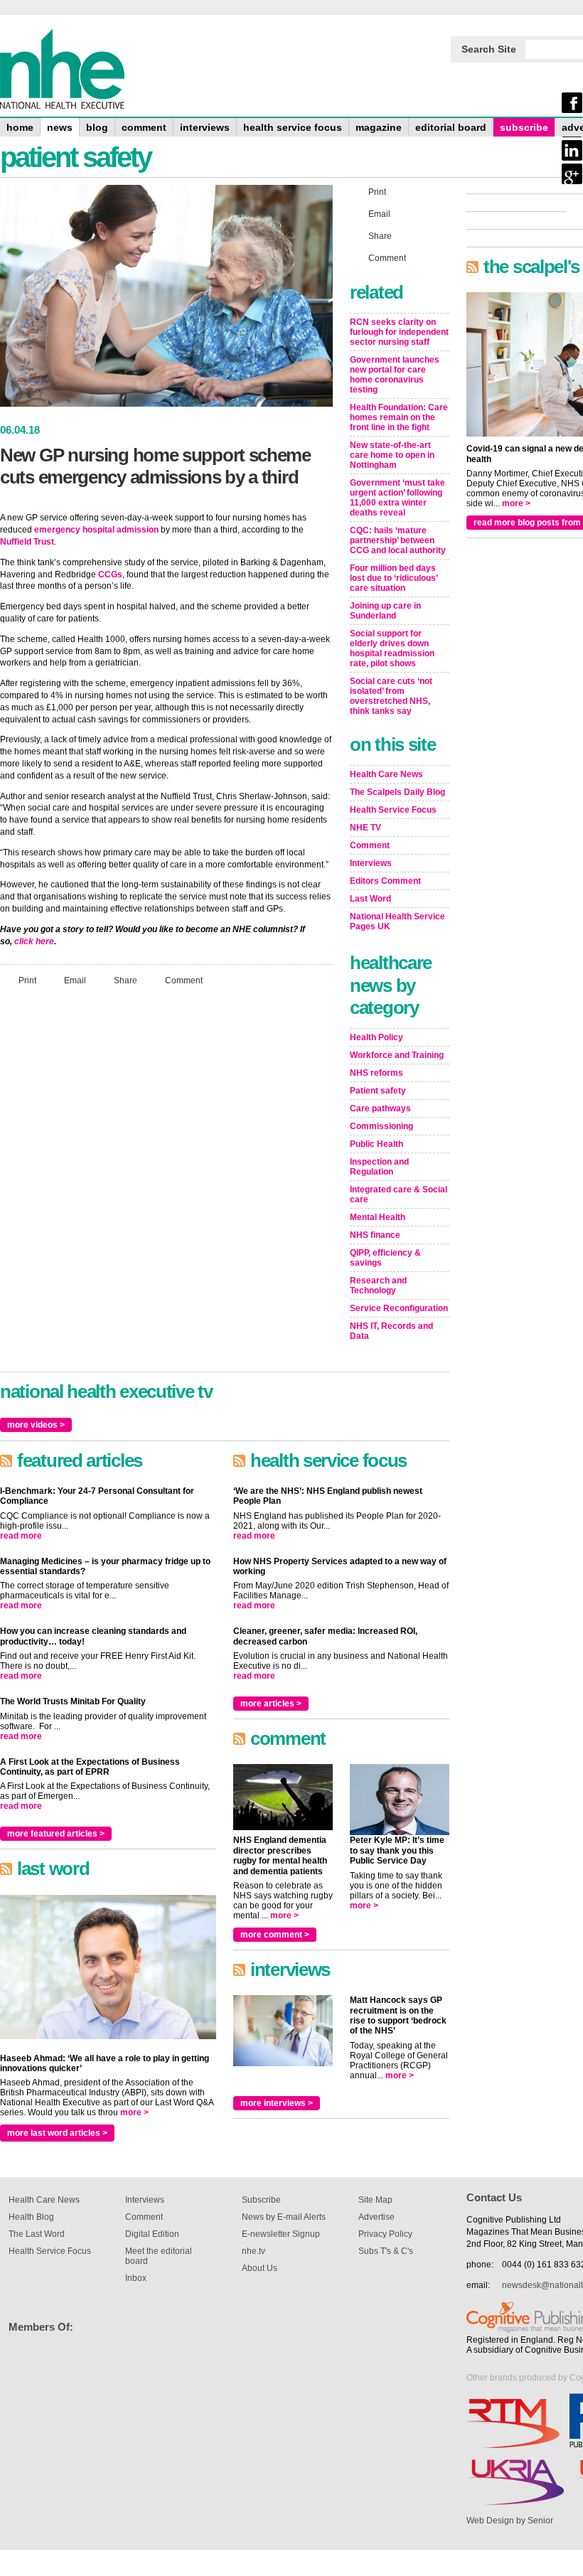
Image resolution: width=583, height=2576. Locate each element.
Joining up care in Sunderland (385, 611)
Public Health (376, 1144)
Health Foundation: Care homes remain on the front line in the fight (399, 417)
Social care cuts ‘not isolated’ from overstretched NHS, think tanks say (391, 696)
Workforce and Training (397, 1055)
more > (134, 2112)
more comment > (275, 1935)
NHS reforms (376, 1073)
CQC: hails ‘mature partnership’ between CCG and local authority (398, 540)
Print (27, 980)
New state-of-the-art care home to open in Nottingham (392, 455)
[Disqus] (166, 1185)
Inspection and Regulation (379, 1167)
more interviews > (277, 2103)
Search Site (489, 49)
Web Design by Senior (510, 2521)
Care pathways (380, 1108)
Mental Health (378, 1217)
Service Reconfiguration (399, 1308)
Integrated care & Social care (399, 1195)
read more (21, 1536)
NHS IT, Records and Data (391, 1331)
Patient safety (378, 1091)
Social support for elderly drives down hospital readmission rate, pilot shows (392, 648)
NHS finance (375, 1235)
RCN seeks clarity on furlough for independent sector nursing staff (399, 332)
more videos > (36, 1425)
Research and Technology (378, 1286)
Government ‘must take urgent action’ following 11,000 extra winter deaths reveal (397, 498)
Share (125, 980)
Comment (184, 980)
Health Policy (376, 1037)
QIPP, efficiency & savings (385, 1258)
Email (75, 980)
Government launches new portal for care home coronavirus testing (395, 375)
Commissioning (381, 1126)
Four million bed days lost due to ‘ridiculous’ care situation (394, 578)
